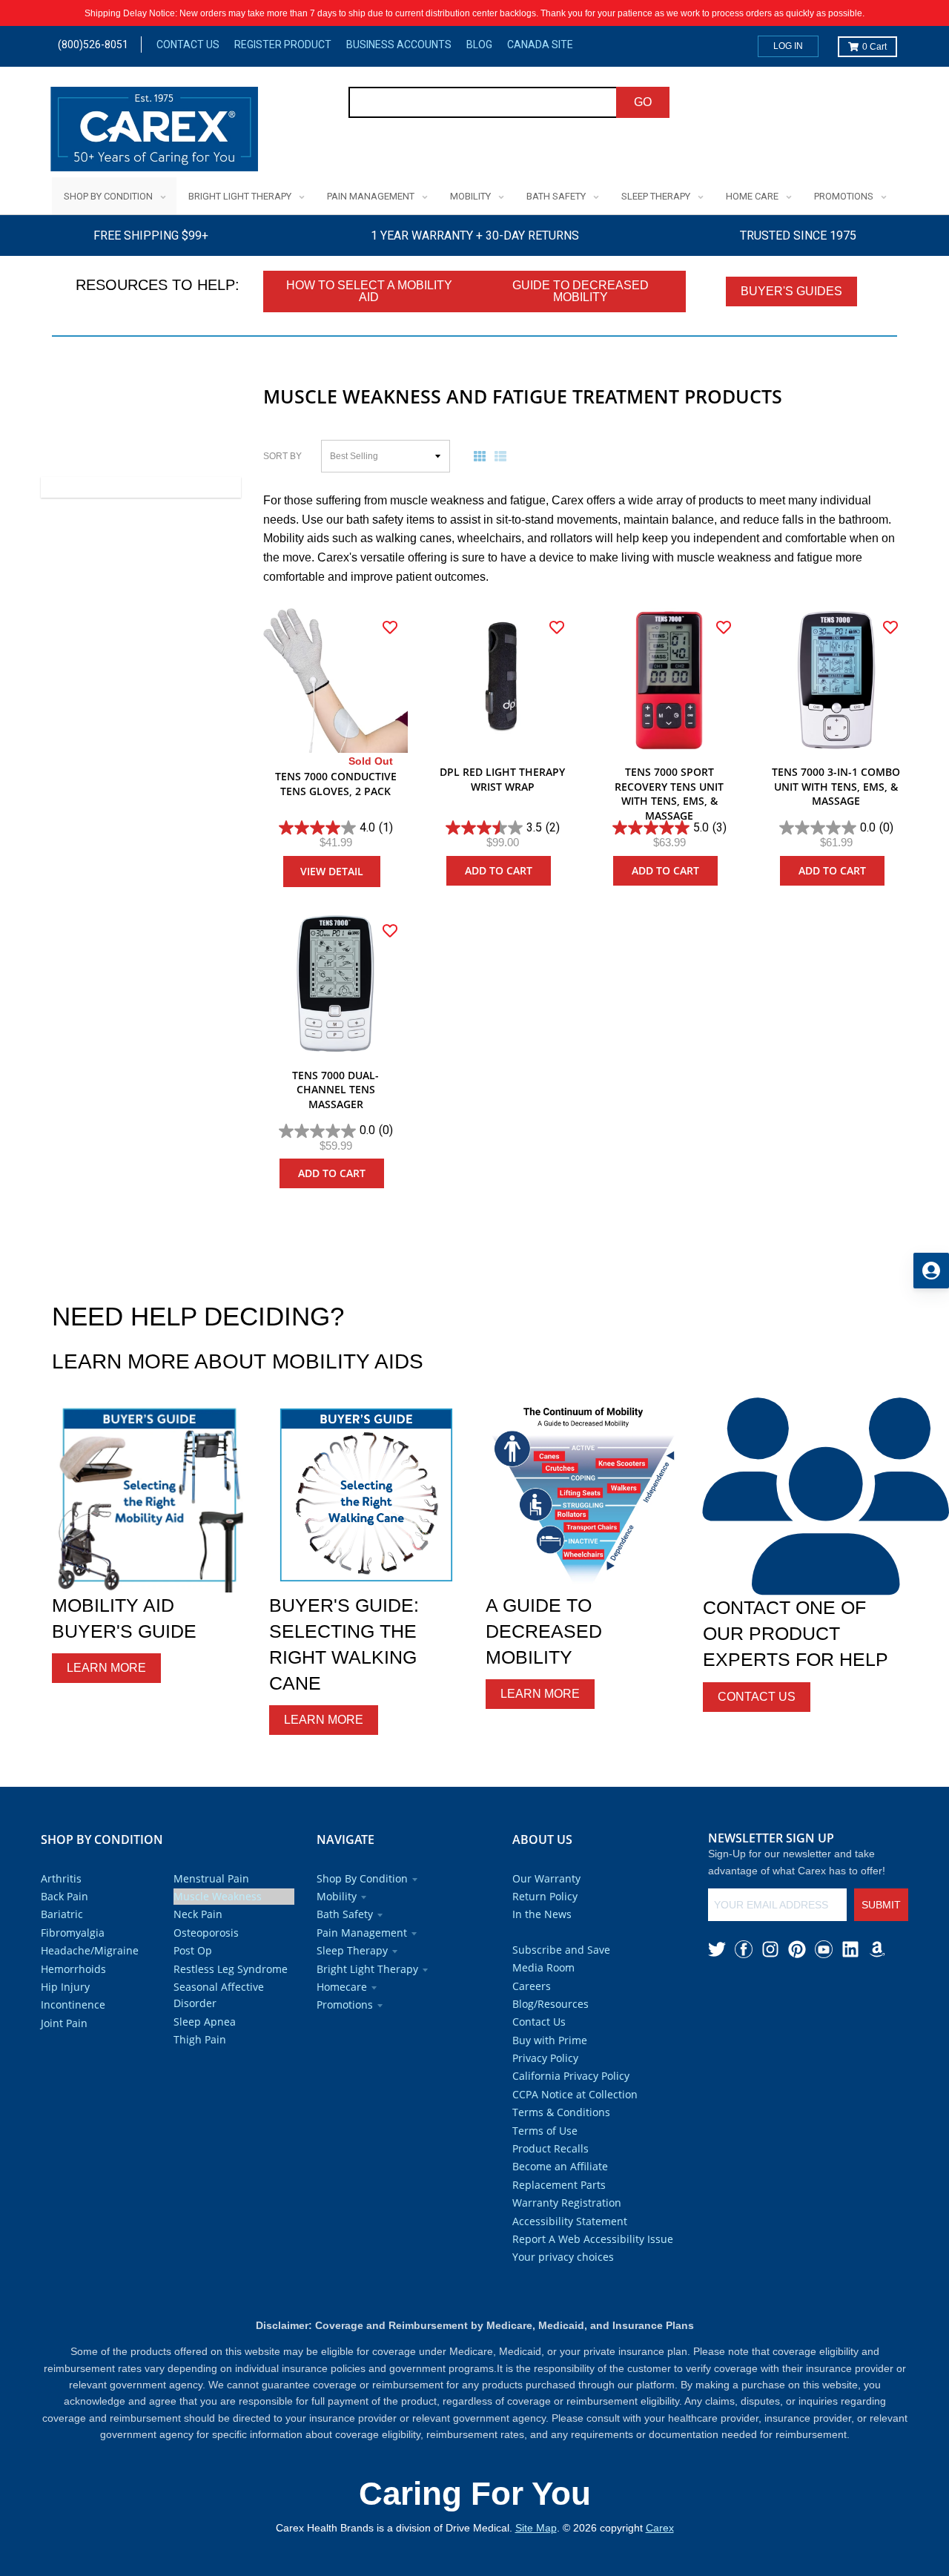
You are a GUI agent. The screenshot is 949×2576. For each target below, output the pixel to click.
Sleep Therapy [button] (352, 1950)
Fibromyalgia (73, 1933)
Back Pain (65, 1896)
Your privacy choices (563, 2257)
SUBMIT (881, 1905)
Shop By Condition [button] (362, 1878)
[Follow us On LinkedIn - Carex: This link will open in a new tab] (850, 1949)
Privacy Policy (545, 2058)
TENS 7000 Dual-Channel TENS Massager (335, 1090)
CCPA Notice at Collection (575, 2094)
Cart (874, 47)
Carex (660, 2528)
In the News (542, 1914)
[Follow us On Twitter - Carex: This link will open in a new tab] (717, 1949)
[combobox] (483, 102)
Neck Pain (198, 1914)
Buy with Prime (550, 2040)
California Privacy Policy (571, 2076)
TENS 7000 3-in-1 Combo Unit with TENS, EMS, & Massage (836, 786)
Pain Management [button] (362, 1933)
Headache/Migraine (90, 1950)
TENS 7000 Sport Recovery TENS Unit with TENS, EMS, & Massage (669, 794)
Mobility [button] (337, 1896)
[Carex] (154, 132)
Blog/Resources (550, 2004)
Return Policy (545, 1896)
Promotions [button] (345, 2005)
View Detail (332, 871)
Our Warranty (546, 1878)
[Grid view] (483, 456)
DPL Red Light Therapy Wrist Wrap (502, 779)
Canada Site (540, 45)
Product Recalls (550, 2148)
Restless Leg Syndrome (231, 1969)
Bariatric (62, 1914)
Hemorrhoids (73, 1969)
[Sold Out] (335, 681)
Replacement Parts (559, 2185)
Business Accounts (399, 45)
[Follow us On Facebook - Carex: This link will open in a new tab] (744, 1949)
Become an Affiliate (560, 2166)
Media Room (543, 1967)
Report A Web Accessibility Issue (593, 2239)
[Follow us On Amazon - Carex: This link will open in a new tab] (877, 1949)
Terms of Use (545, 2131)
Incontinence (73, 2005)
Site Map (536, 2528)
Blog (479, 45)
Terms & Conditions (561, 2112)
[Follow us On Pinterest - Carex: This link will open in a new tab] (797, 1949)
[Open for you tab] (931, 1271)
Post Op (193, 1950)
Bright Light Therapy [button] (367, 1969)
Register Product (283, 45)
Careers (532, 1986)
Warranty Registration (567, 2203)
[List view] (503, 456)
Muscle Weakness (218, 1896)
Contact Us (188, 45)
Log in (788, 46)
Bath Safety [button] (345, 1914)
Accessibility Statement (570, 2221)
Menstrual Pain (211, 1878)
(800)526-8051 (93, 45)
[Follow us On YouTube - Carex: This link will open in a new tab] (824, 1949)
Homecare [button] (342, 1987)
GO (643, 102)
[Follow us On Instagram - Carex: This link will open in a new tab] (770, 1949)
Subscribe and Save (561, 1950)
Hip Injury (65, 1987)
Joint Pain (64, 2023)
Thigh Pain (200, 2039)
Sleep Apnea (205, 2022)
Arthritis (61, 1878)
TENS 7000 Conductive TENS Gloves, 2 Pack (336, 784)
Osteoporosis (206, 1933)
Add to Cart (499, 870)
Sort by (282, 456)
